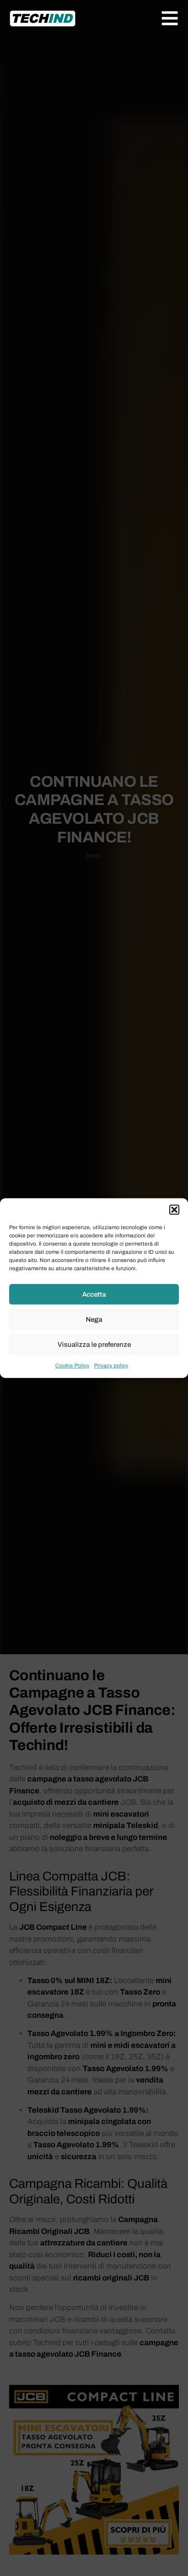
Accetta (94, 1294)
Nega (94, 1319)
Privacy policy (111, 1366)
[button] (174, 1210)
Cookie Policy (72, 1366)
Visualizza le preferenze (94, 1345)
